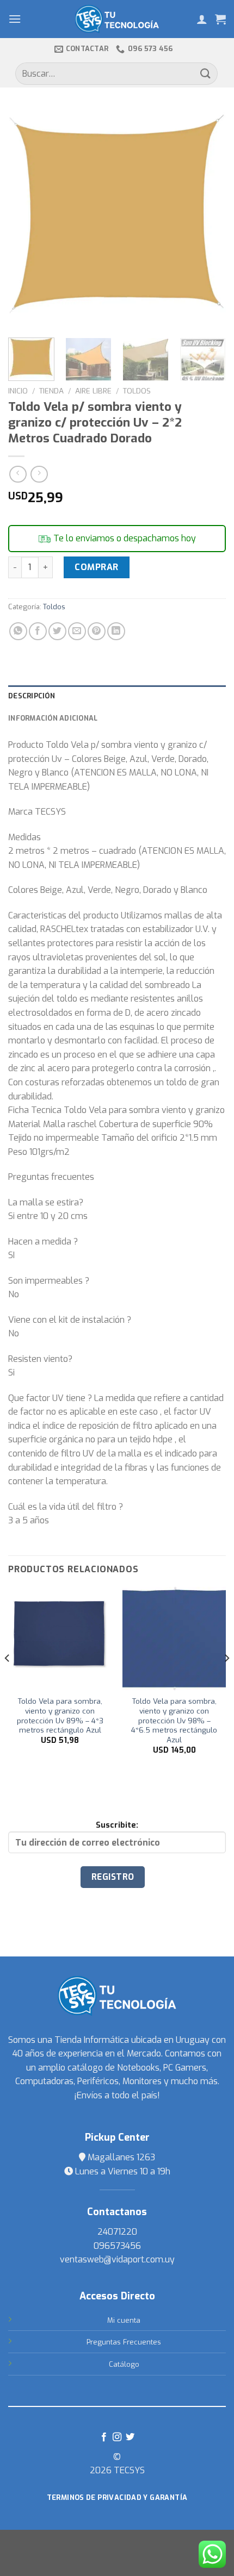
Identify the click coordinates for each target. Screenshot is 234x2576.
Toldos (137, 391)
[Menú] (15, 19)
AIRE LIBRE (93, 391)
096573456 (117, 2246)
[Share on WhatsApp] (18, 631)
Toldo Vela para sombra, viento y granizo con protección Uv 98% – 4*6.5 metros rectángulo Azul (174, 1721)
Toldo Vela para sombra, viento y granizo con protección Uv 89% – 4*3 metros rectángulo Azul (60, 1716)
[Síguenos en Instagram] (117, 2437)
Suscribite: (117, 1825)
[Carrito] (220, 19)
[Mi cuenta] (202, 19)
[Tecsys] (117, 19)
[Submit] (206, 74)
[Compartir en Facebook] (38, 631)
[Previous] (26, 218)
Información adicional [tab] (53, 718)
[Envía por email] (77, 631)
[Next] (208, 218)
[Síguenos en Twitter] (130, 2437)
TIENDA (51, 391)
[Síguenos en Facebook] (103, 2437)
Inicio (18, 391)
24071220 (117, 2232)
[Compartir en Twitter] (57, 631)
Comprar (96, 567)
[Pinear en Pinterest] (97, 631)
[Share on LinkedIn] (116, 631)
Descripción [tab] (32, 696)
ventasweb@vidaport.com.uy (117, 2259)
